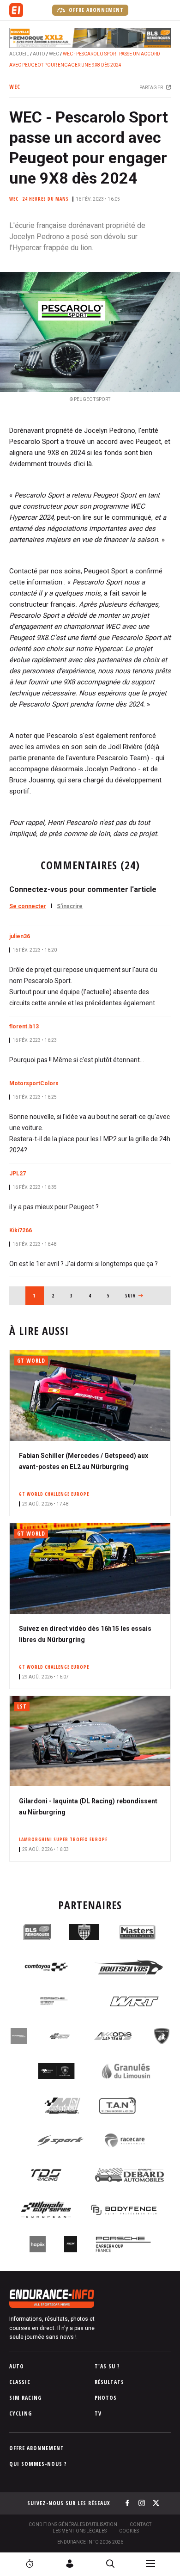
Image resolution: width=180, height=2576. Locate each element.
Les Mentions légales (80, 2531)
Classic (20, 2382)
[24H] (30, 2564)
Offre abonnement (95, 10)
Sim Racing (25, 2398)
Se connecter (28, 906)
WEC (54, 54)
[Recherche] (110, 2564)
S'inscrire (70, 906)
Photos (106, 2398)
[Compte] (70, 2564)
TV (98, 2413)
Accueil (19, 54)
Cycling (21, 2413)
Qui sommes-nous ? (38, 2464)
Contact (141, 2524)
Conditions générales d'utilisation (73, 2524)
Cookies (129, 2531)
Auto (39, 54)
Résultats (109, 2382)
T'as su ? (107, 2366)
